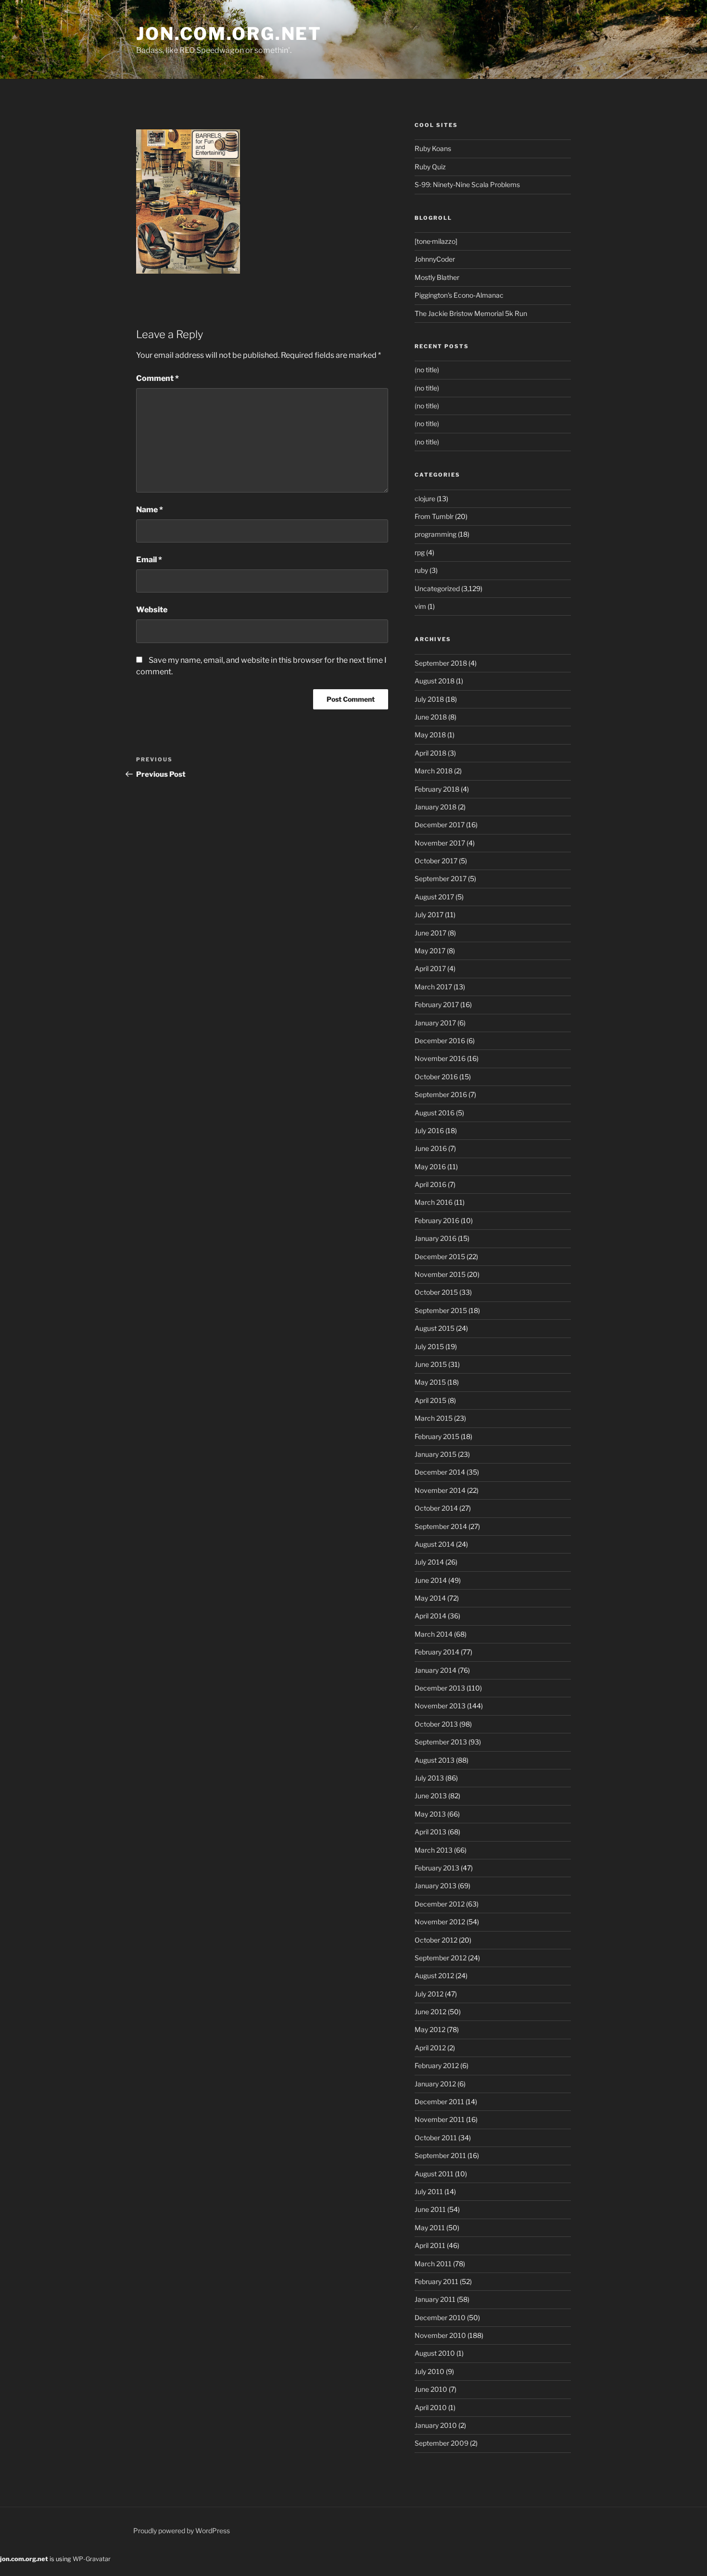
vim (420, 606)
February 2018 (437, 789)
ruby (421, 570)
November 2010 (440, 2335)
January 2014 (436, 1670)
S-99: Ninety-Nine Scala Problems (467, 184)
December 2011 (439, 2102)
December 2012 (440, 1904)
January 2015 (436, 1454)
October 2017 (436, 861)
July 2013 (429, 1778)
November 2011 (440, 2119)
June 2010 (431, 2389)
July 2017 (429, 915)
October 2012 (436, 1940)
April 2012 (430, 2048)
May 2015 (430, 1382)
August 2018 (435, 681)
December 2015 (440, 1256)
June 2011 (430, 2209)
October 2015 (436, 1292)
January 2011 (435, 2299)
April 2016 (430, 1184)
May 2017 (430, 951)
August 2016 (435, 1113)
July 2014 (429, 1562)
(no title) (427, 370)
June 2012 (430, 2012)
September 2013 (441, 1742)
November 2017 (440, 843)
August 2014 (435, 1544)
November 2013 (440, 1706)
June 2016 (431, 1148)
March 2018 (434, 771)
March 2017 (433, 987)
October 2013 (436, 1724)
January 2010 (436, 2425)
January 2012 (435, 2084)
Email (149, 560)
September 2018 (441, 663)
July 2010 (429, 2371)
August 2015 (435, 1328)
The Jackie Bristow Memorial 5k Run (471, 313)
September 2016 (441, 1094)
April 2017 (430, 968)
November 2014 (440, 1490)
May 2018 (430, 735)
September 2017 (441, 878)
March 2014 (434, 1634)
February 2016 (437, 1220)
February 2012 (437, 2065)
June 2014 (431, 1580)
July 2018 (429, 699)
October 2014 (436, 1508)
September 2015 (441, 1310)
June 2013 (431, 1796)
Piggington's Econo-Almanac (459, 295)
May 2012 (430, 2029)
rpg (420, 552)
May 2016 (430, 1167)
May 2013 (430, 1814)
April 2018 (430, 753)
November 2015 (440, 1274)
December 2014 (440, 1472)
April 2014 (430, 1616)
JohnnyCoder (435, 259)
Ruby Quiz (430, 167)
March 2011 (433, 2264)
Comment (158, 378)
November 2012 (440, 1922)
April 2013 (430, 1832)
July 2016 (429, 1130)
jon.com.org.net (229, 34)
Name (150, 510)
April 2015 (430, 1400)
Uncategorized (437, 588)
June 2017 (430, 933)
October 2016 (436, 1077)
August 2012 (434, 1976)
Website (152, 610)
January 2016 (436, 1238)
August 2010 (435, 2353)
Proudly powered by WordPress (182, 2531)
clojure (425, 499)
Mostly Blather (437, 277)
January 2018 (436, 807)
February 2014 (437, 1652)
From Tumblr (434, 516)
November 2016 (440, 1058)
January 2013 (436, 1886)
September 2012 (441, 1958)
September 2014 (441, 1526)
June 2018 (431, 717)
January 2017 (435, 1023)
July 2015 (429, 1346)
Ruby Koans (433, 148)
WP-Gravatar (92, 2559)
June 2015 (431, 1364)
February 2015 (437, 1436)
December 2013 (440, 1688)
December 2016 (440, 1041)
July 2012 (429, 1994)
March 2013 (434, 1850)
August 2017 (434, 897)
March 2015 (434, 1418)
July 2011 (429, 2191)
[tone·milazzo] (436, 241)
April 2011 (430, 2245)
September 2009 (442, 2443)
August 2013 (435, 1760)
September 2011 (440, 2155)
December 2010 (440, 2317)
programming (436, 534)
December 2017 (440, 825)
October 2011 (436, 2138)
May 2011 (430, 2228)
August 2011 (434, 2174)
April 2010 (431, 2407)
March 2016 (434, 1202)
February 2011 (436, 2281)
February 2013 (437, 1868)
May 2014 (430, 1598)
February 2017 (437, 1004)
